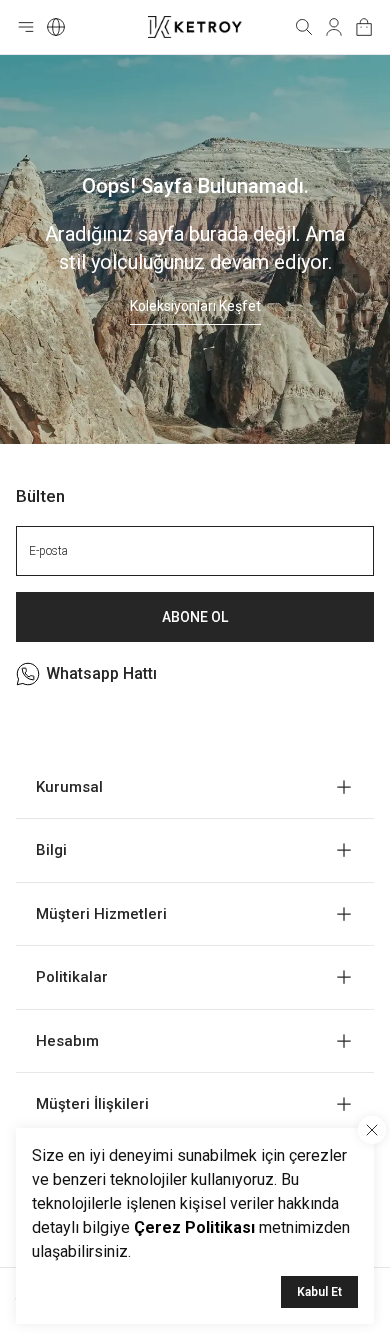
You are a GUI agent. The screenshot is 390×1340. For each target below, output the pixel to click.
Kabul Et (319, 1292)
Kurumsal (69, 787)
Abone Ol (195, 617)
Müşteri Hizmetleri (101, 914)
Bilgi (51, 850)
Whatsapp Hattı (101, 673)
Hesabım (67, 1041)
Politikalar (72, 977)
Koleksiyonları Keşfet (195, 306)
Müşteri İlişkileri (92, 1104)
